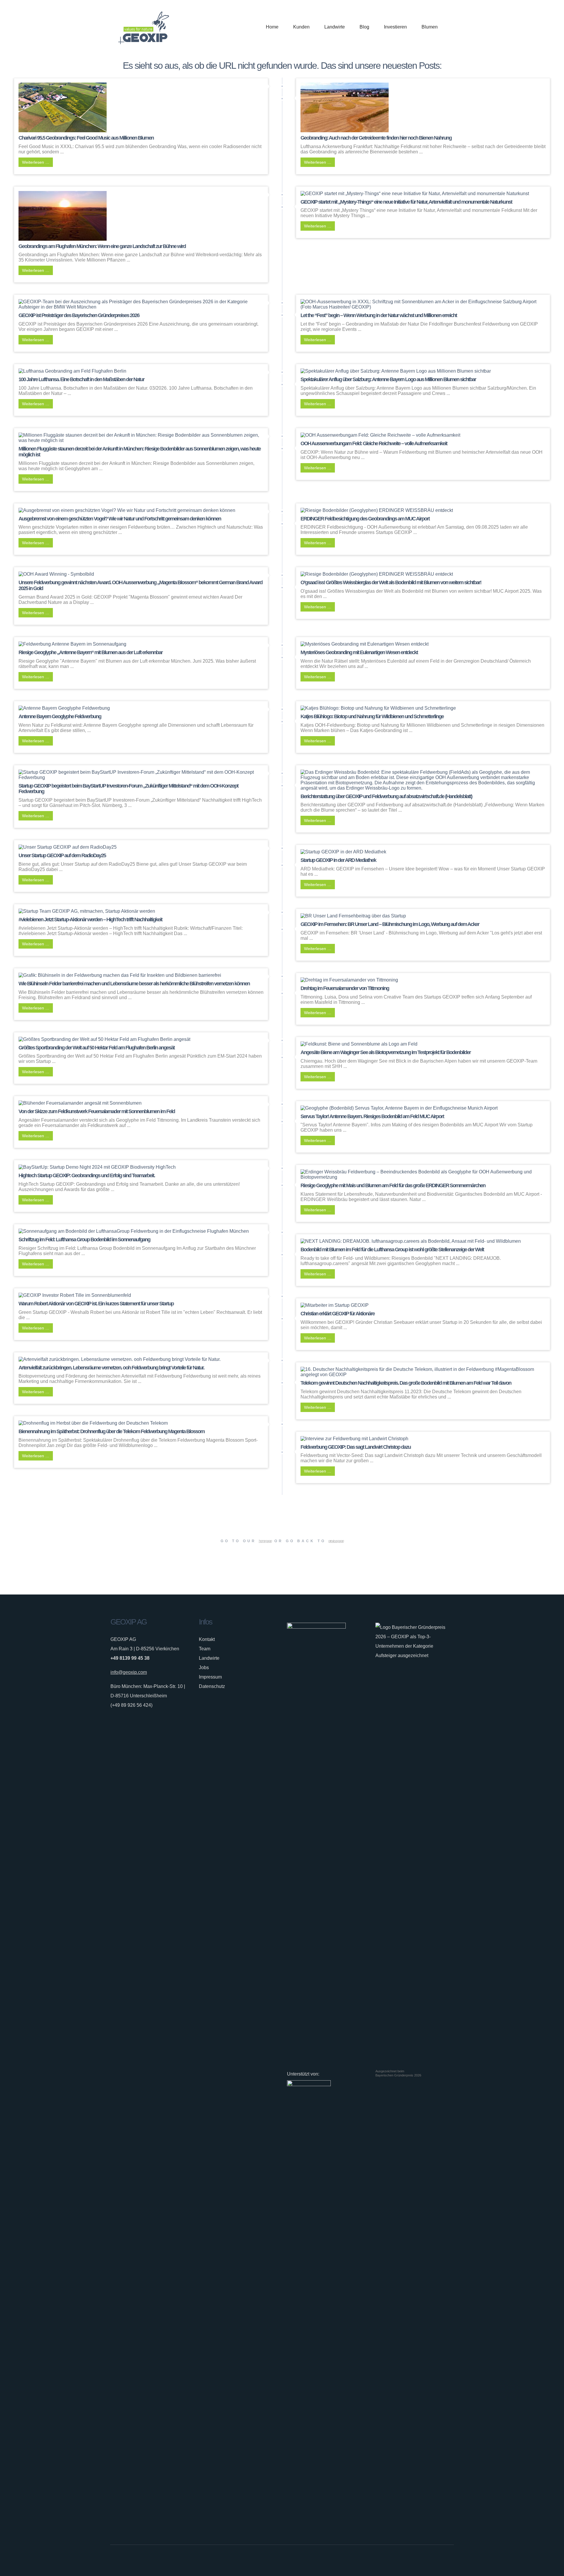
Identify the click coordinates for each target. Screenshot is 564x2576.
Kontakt (207, 1639)
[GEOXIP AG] (144, 27)
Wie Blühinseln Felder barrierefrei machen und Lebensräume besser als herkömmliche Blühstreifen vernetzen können (134, 984)
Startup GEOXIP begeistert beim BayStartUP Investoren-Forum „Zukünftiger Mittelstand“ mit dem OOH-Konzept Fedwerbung (128, 789)
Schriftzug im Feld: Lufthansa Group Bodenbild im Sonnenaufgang (84, 1240)
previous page (336, 1541)
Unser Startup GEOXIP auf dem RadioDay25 (62, 855)
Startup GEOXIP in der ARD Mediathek (338, 860)
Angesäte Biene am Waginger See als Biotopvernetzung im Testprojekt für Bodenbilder (386, 1052)
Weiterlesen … (36, 162)
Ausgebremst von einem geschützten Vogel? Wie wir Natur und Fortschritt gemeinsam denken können (120, 519)
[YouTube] (450, 2560)
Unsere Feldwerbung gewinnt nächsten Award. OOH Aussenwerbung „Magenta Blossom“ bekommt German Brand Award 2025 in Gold (140, 585)
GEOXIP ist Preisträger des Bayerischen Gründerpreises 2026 (79, 315)
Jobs (204, 1668)
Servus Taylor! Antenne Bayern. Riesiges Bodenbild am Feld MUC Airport (372, 1116)
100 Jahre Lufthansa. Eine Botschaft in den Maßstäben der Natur (81, 379)
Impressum (210, 1677)
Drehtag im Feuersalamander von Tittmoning (345, 988)
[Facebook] (424, 2560)
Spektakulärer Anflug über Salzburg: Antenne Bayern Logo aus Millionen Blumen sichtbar (388, 379)
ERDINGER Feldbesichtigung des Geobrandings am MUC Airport (365, 519)
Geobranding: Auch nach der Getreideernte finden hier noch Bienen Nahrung (376, 138)
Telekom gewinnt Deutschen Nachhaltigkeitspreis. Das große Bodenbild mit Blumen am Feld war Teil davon (406, 1383)
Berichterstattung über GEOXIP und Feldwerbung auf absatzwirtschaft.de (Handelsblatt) (386, 796)
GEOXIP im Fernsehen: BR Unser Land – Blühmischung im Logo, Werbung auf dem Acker (390, 924)
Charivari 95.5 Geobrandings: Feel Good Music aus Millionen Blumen (86, 138)
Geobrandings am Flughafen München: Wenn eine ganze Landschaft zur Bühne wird (102, 246)
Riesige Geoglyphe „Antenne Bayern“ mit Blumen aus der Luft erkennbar (90, 652)
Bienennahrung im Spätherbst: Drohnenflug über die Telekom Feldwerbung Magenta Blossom (111, 1431)
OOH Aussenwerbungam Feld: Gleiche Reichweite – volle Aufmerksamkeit (374, 443)
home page (265, 1541)
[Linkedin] (441, 2560)
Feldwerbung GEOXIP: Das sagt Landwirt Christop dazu (356, 1447)
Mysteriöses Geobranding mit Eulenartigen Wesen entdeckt (359, 652)
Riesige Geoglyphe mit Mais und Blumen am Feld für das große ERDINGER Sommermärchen (393, 1185)
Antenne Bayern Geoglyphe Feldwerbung (60, 716)
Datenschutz (212, 1686)
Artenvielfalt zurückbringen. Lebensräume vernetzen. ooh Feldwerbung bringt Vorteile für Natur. (111, 1368)
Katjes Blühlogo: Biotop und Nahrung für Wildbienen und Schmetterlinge (372, 716)
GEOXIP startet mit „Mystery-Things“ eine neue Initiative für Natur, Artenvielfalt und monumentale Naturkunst (406, 202)
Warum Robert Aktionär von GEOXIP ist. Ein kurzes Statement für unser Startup (96, 1304)
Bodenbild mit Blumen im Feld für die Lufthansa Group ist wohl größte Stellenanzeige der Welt (392, 1250)
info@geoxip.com (129, 1672)
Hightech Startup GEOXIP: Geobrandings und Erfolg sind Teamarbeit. (87, 1175)
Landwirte (209, 1658)
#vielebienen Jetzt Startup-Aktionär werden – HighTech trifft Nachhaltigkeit (90, 919)
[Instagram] (432, 2560)
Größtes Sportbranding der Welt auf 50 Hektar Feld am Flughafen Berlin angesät (96, 1048)
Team (205, 1649)
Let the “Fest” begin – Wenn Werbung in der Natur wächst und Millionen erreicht (379, 315)
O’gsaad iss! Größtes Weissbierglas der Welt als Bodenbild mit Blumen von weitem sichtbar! (391, 582)
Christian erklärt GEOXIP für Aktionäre (338, 1314)
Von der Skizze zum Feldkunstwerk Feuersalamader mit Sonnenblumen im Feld (97, 1111)
